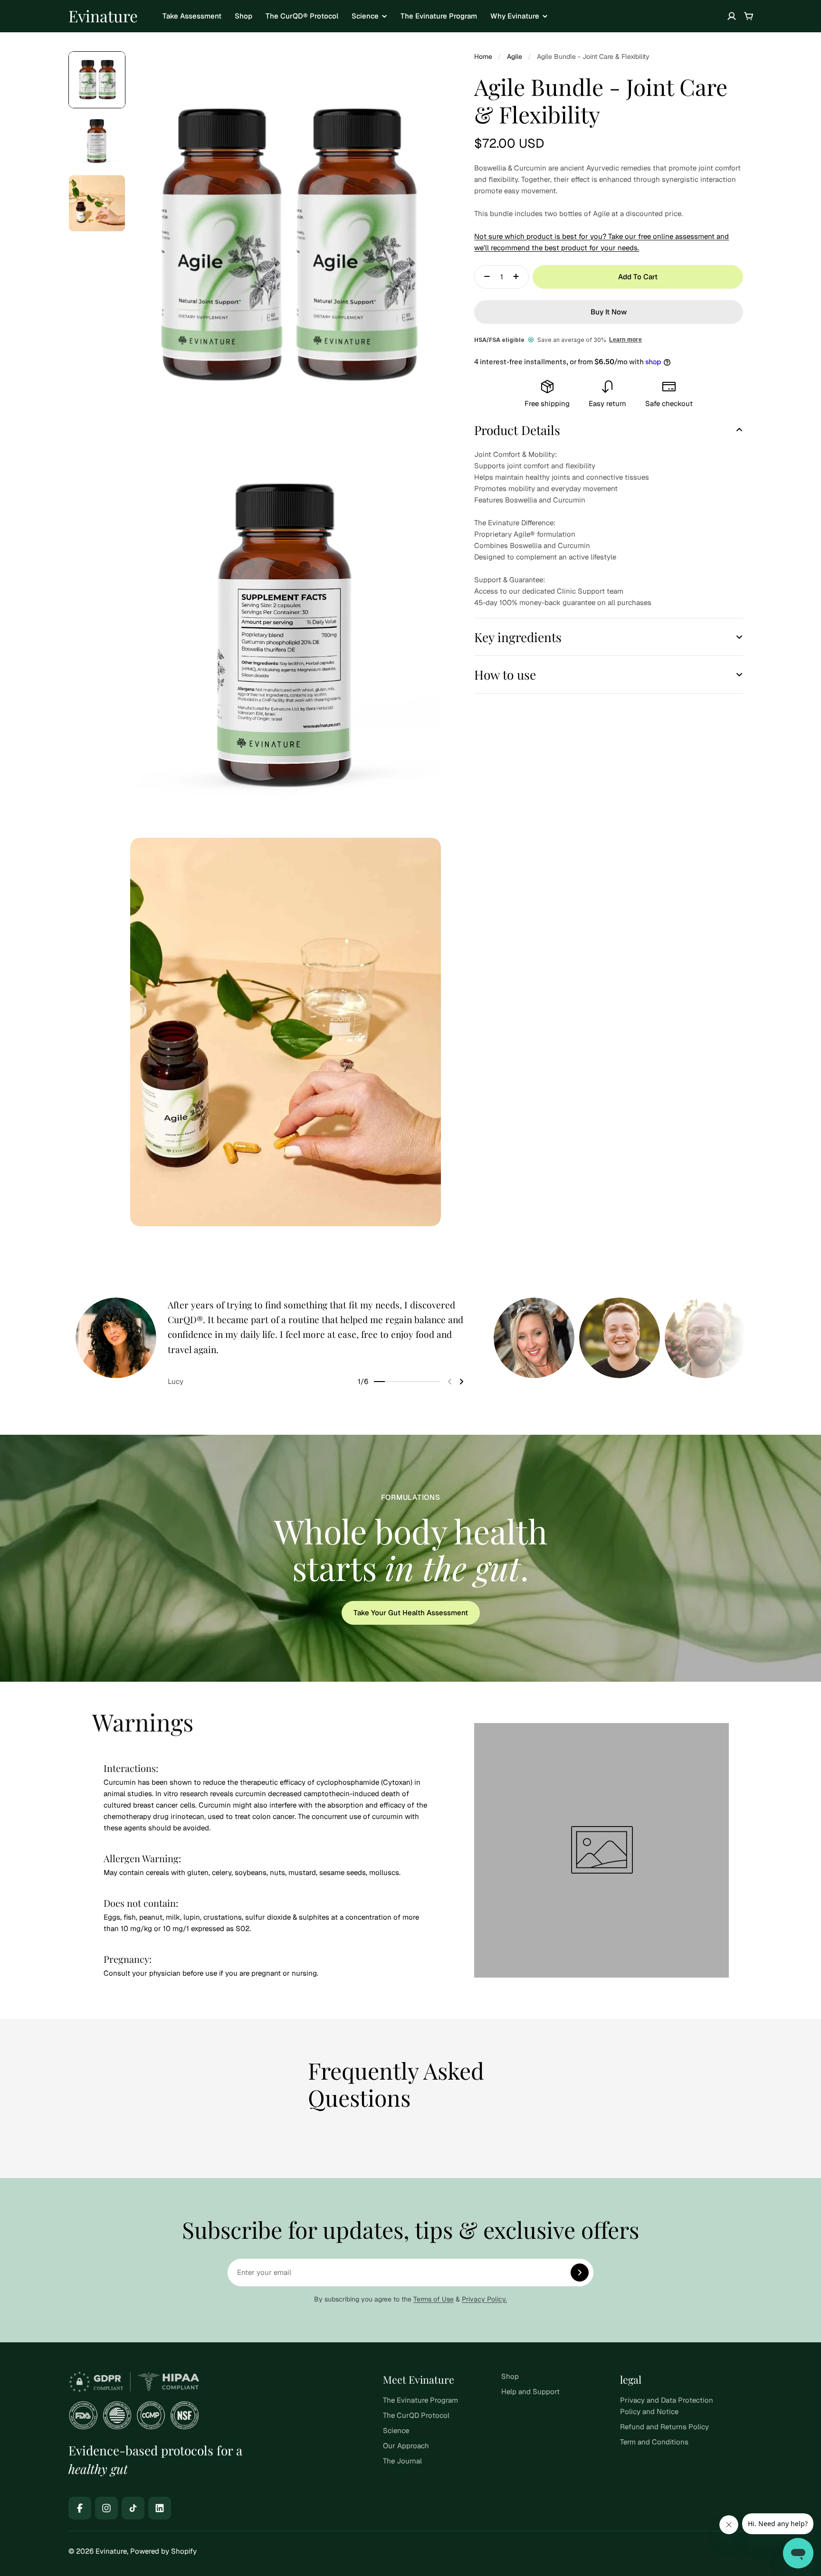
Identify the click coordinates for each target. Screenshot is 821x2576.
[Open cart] (749, 16)
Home (483, 57)
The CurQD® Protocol (302, 16)
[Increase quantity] (519, 276)
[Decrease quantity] (484, 276)
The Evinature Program (439, 16)
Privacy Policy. (484, 2299)
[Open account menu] (732, 16)
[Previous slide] (450, 1382)
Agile (515, 57)
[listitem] (282, 1342)
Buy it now (609, 312)
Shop (243, 16)
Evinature (103, 16)
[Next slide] (461, 1382)
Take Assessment (192, 16)
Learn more (625, 340)
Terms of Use (434, 2299)
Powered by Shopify (163, 2551)
